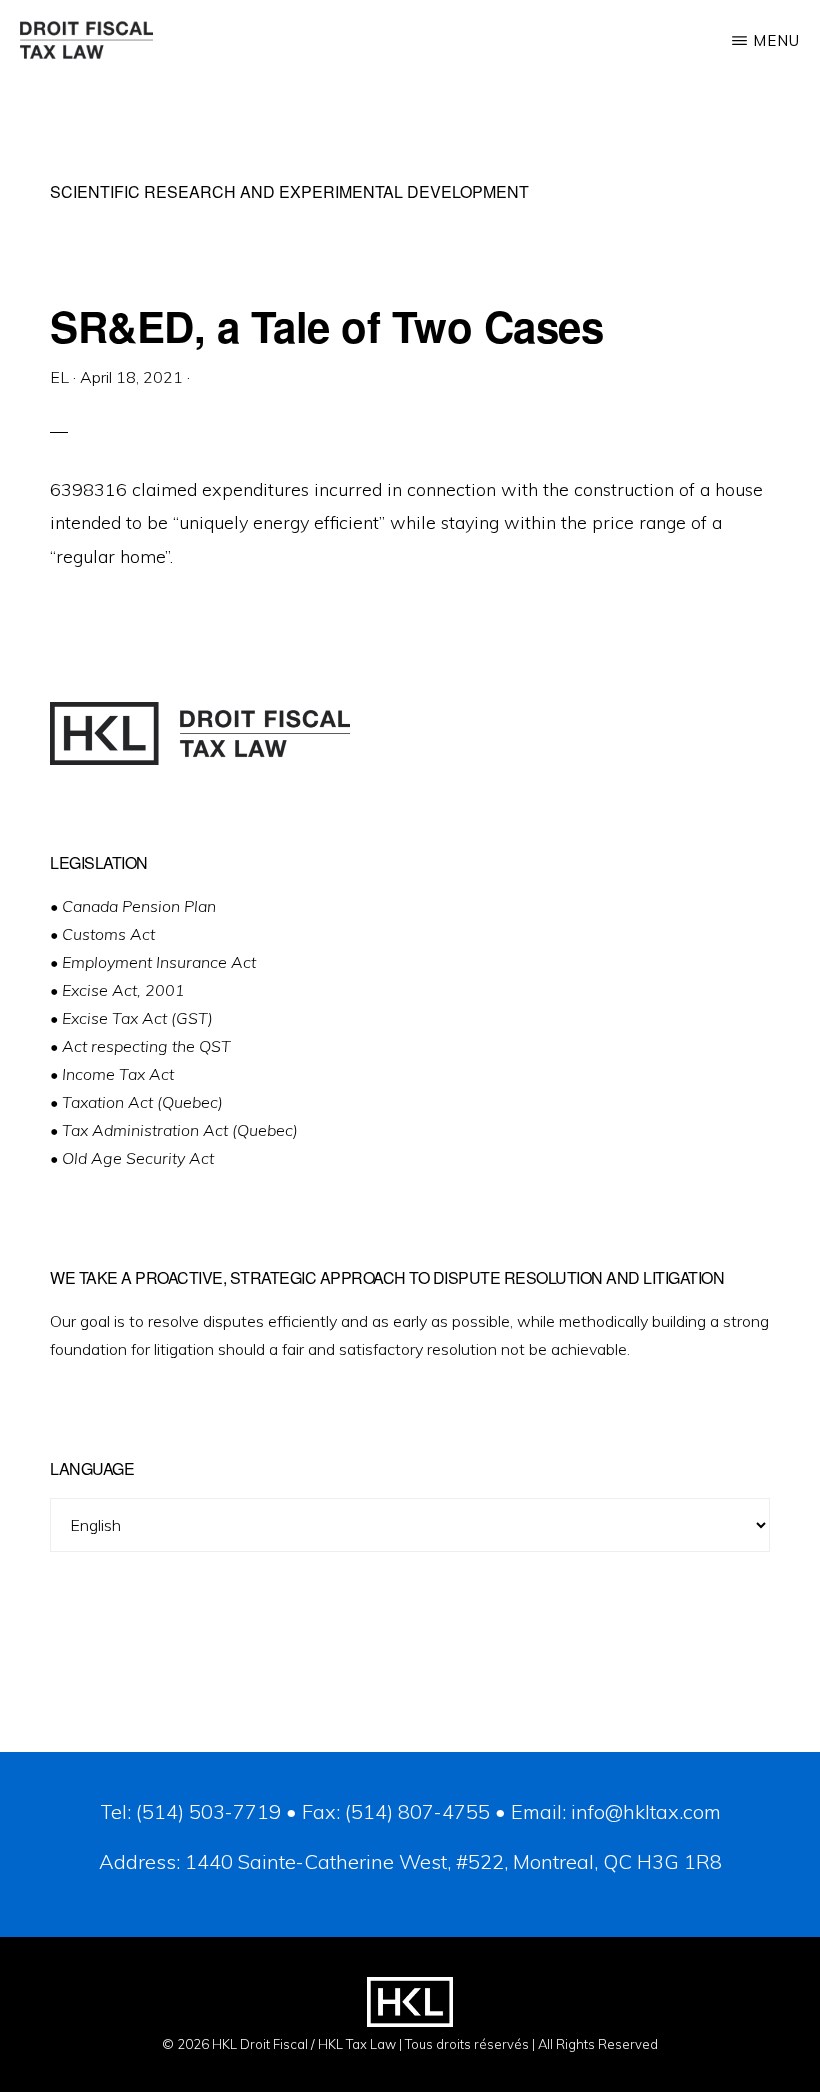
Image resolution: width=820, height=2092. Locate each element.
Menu (776, 40)
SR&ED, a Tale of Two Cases (326, 326)
